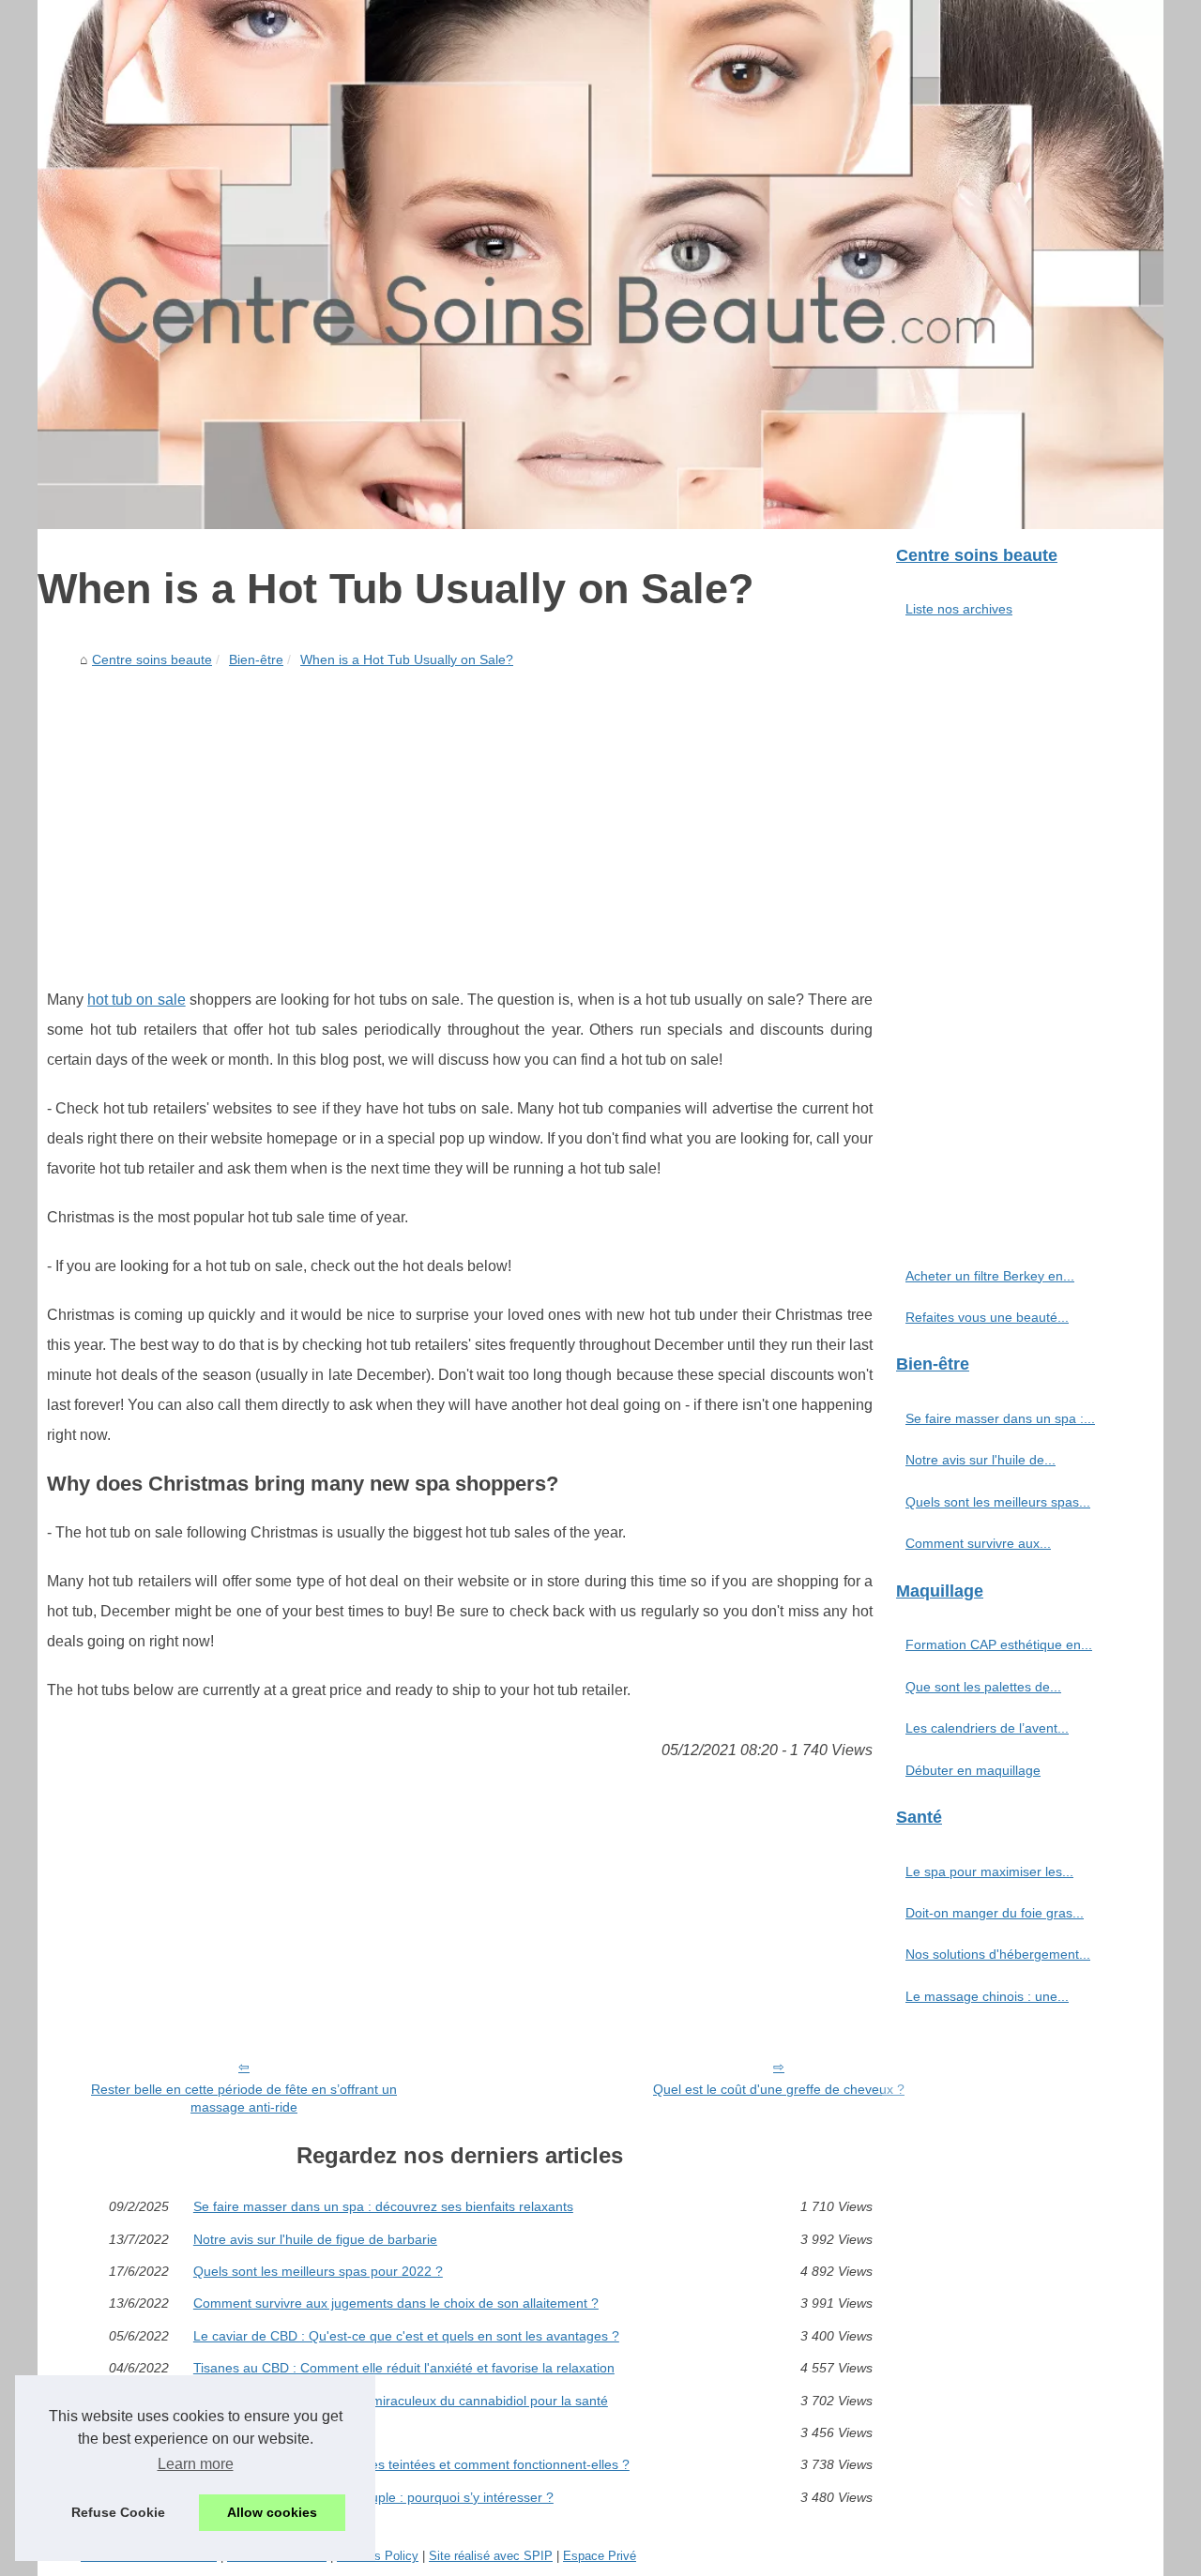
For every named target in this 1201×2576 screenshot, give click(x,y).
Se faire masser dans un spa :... (1000, 1418)
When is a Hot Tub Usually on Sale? (407, 659)
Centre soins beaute (152, 659)
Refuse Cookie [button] (118, 2512)
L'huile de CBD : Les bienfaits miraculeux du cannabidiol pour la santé (401, 2401)
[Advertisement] (460, 816)
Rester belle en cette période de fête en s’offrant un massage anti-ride (244, 2098)
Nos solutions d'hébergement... (998, 1954)
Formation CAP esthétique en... (999, 1644)
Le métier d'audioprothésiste (278, 2432)
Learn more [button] (196, 2464)
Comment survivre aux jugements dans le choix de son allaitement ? (396, 2303)
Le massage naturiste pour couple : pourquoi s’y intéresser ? (373, 2497)
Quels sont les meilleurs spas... (998, 1502)
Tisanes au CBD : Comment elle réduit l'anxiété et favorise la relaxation (404, 2368)
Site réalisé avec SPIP (491, 2556)
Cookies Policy (378, 2556)
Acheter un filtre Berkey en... (990, 1276)
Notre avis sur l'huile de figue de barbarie (315, 2239)
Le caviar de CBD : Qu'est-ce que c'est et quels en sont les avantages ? (406, 2336)
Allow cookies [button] (272, 2512)
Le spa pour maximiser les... (989, 1871)
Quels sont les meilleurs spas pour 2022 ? (318, 2271)
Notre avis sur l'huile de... (981, 1460)
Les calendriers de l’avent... (987, 1728)
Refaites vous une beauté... (987, 1317)
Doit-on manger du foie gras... (995, 1913)
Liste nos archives (959, 609)
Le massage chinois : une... (987, 1996)
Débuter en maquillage (973, 1770)
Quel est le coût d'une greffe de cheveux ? (779, 2089)
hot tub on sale (136, 1000)
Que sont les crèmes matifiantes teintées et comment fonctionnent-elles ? (411, 2464)
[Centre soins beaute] (600, 265)
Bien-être (256, 659)
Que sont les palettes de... (983, 1687)
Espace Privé (600, 2556)
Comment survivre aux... (978, 1543)
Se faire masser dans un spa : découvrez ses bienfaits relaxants (383, 2206)
